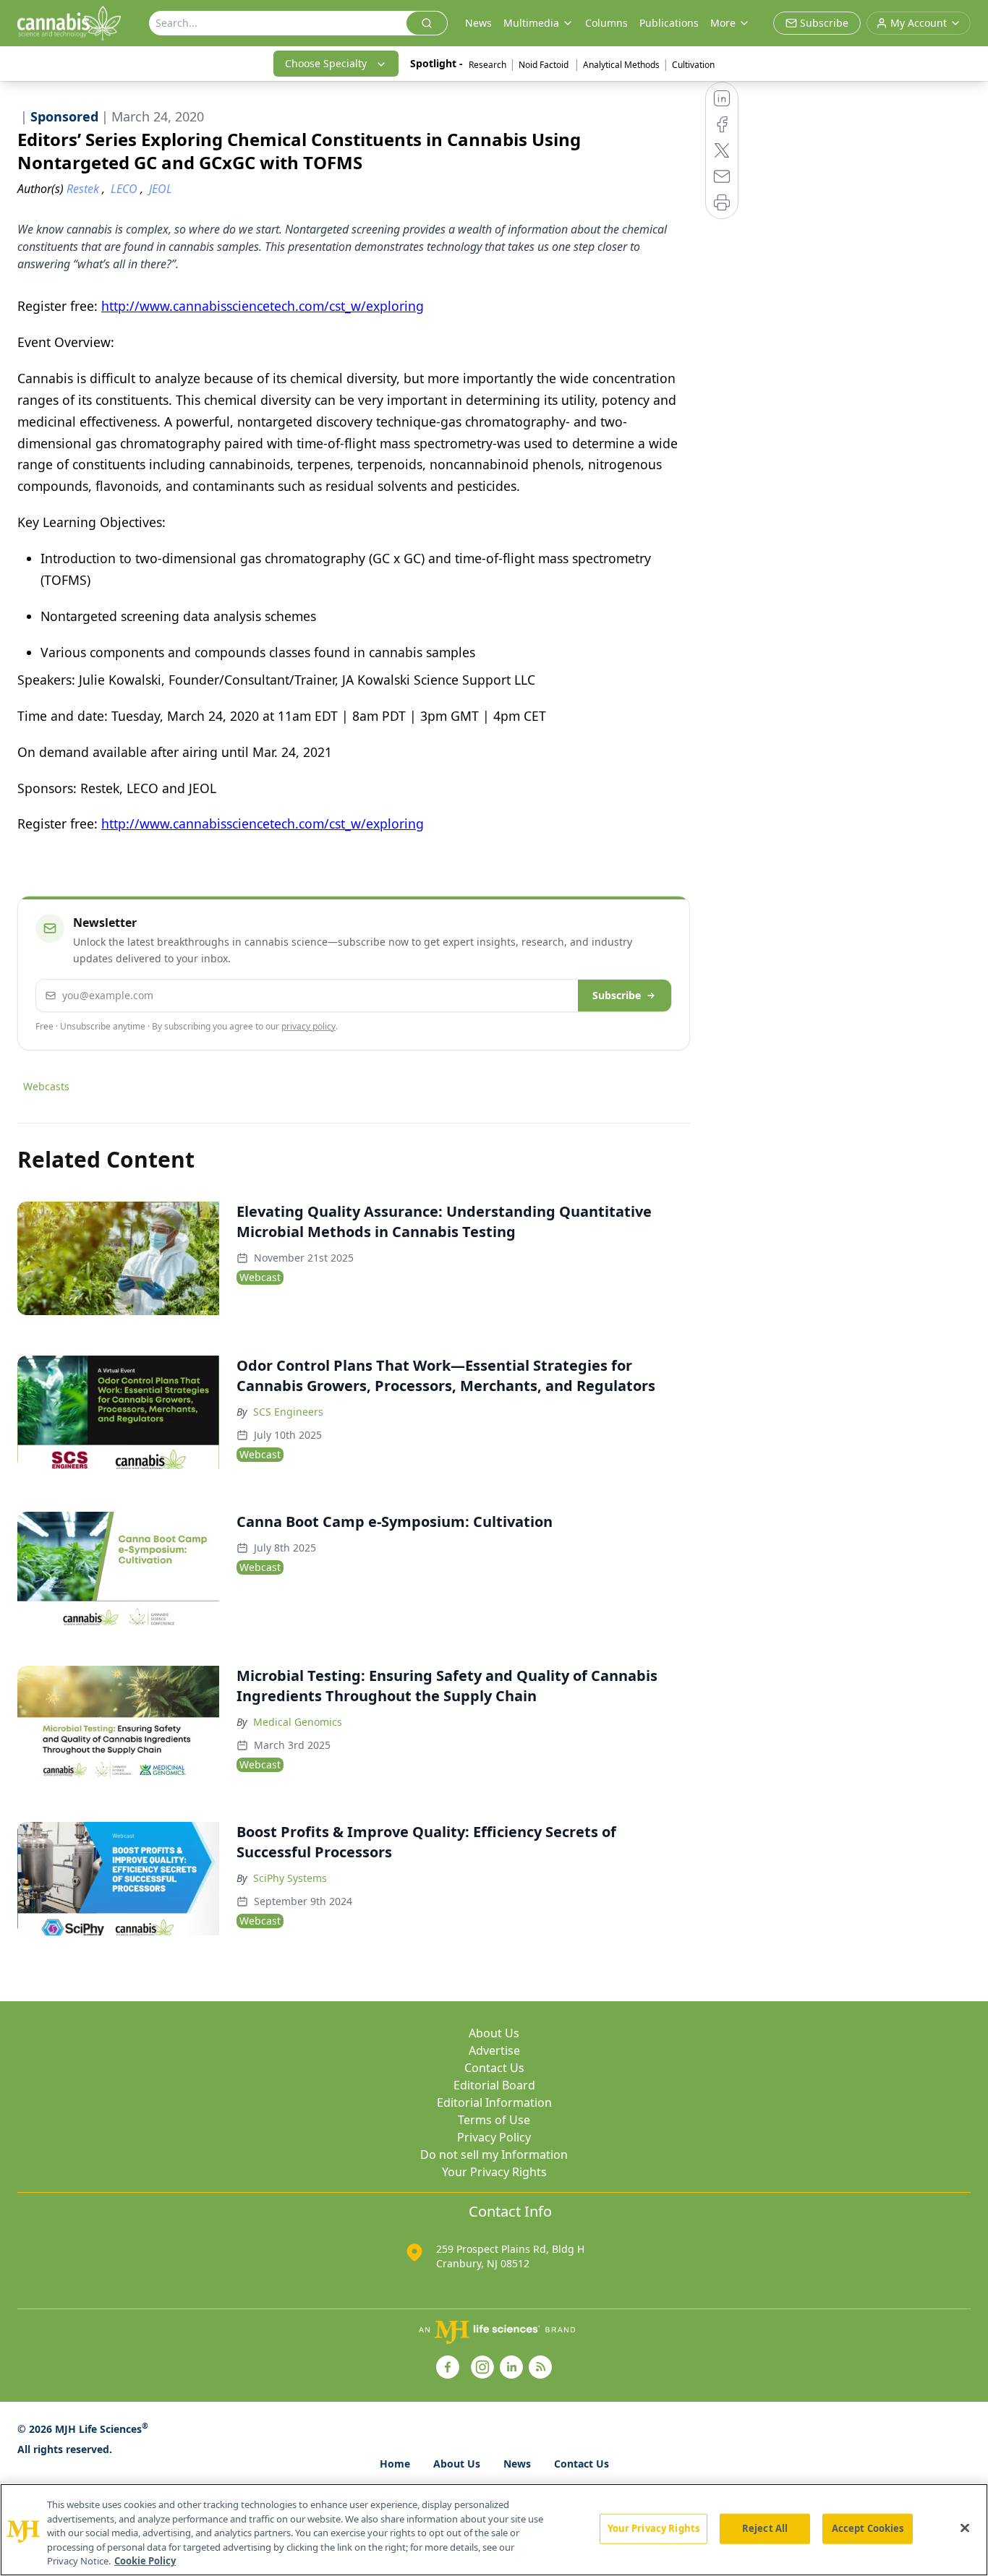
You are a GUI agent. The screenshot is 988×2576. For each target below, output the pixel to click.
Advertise (494, 2050)
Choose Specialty (326, 63)
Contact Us (494, 2068)
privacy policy (308, 1026)
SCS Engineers (288, 1412)
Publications (669, 23)
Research (487, 65)
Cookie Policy (145, 2561)
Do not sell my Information (494, 2154)
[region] (494, 2530)
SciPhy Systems (290, 1878)
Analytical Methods (621, 65)
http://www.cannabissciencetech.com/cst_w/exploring (263, 306)
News (478, 23)
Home (395, 2464)
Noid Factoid (545, 65)
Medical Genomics (298, 1722)
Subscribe (617, 995)
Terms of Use (494, 2120)
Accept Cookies (868, 2528)
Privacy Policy (494, 2137)
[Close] (965, 2528)
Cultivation (693, 65)
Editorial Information (494, 2102)
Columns (606, 23)
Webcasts (46, 1086)
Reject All (765, 2528)
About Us (494, 2033)
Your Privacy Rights (494, 2172)
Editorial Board (494, 2085)
